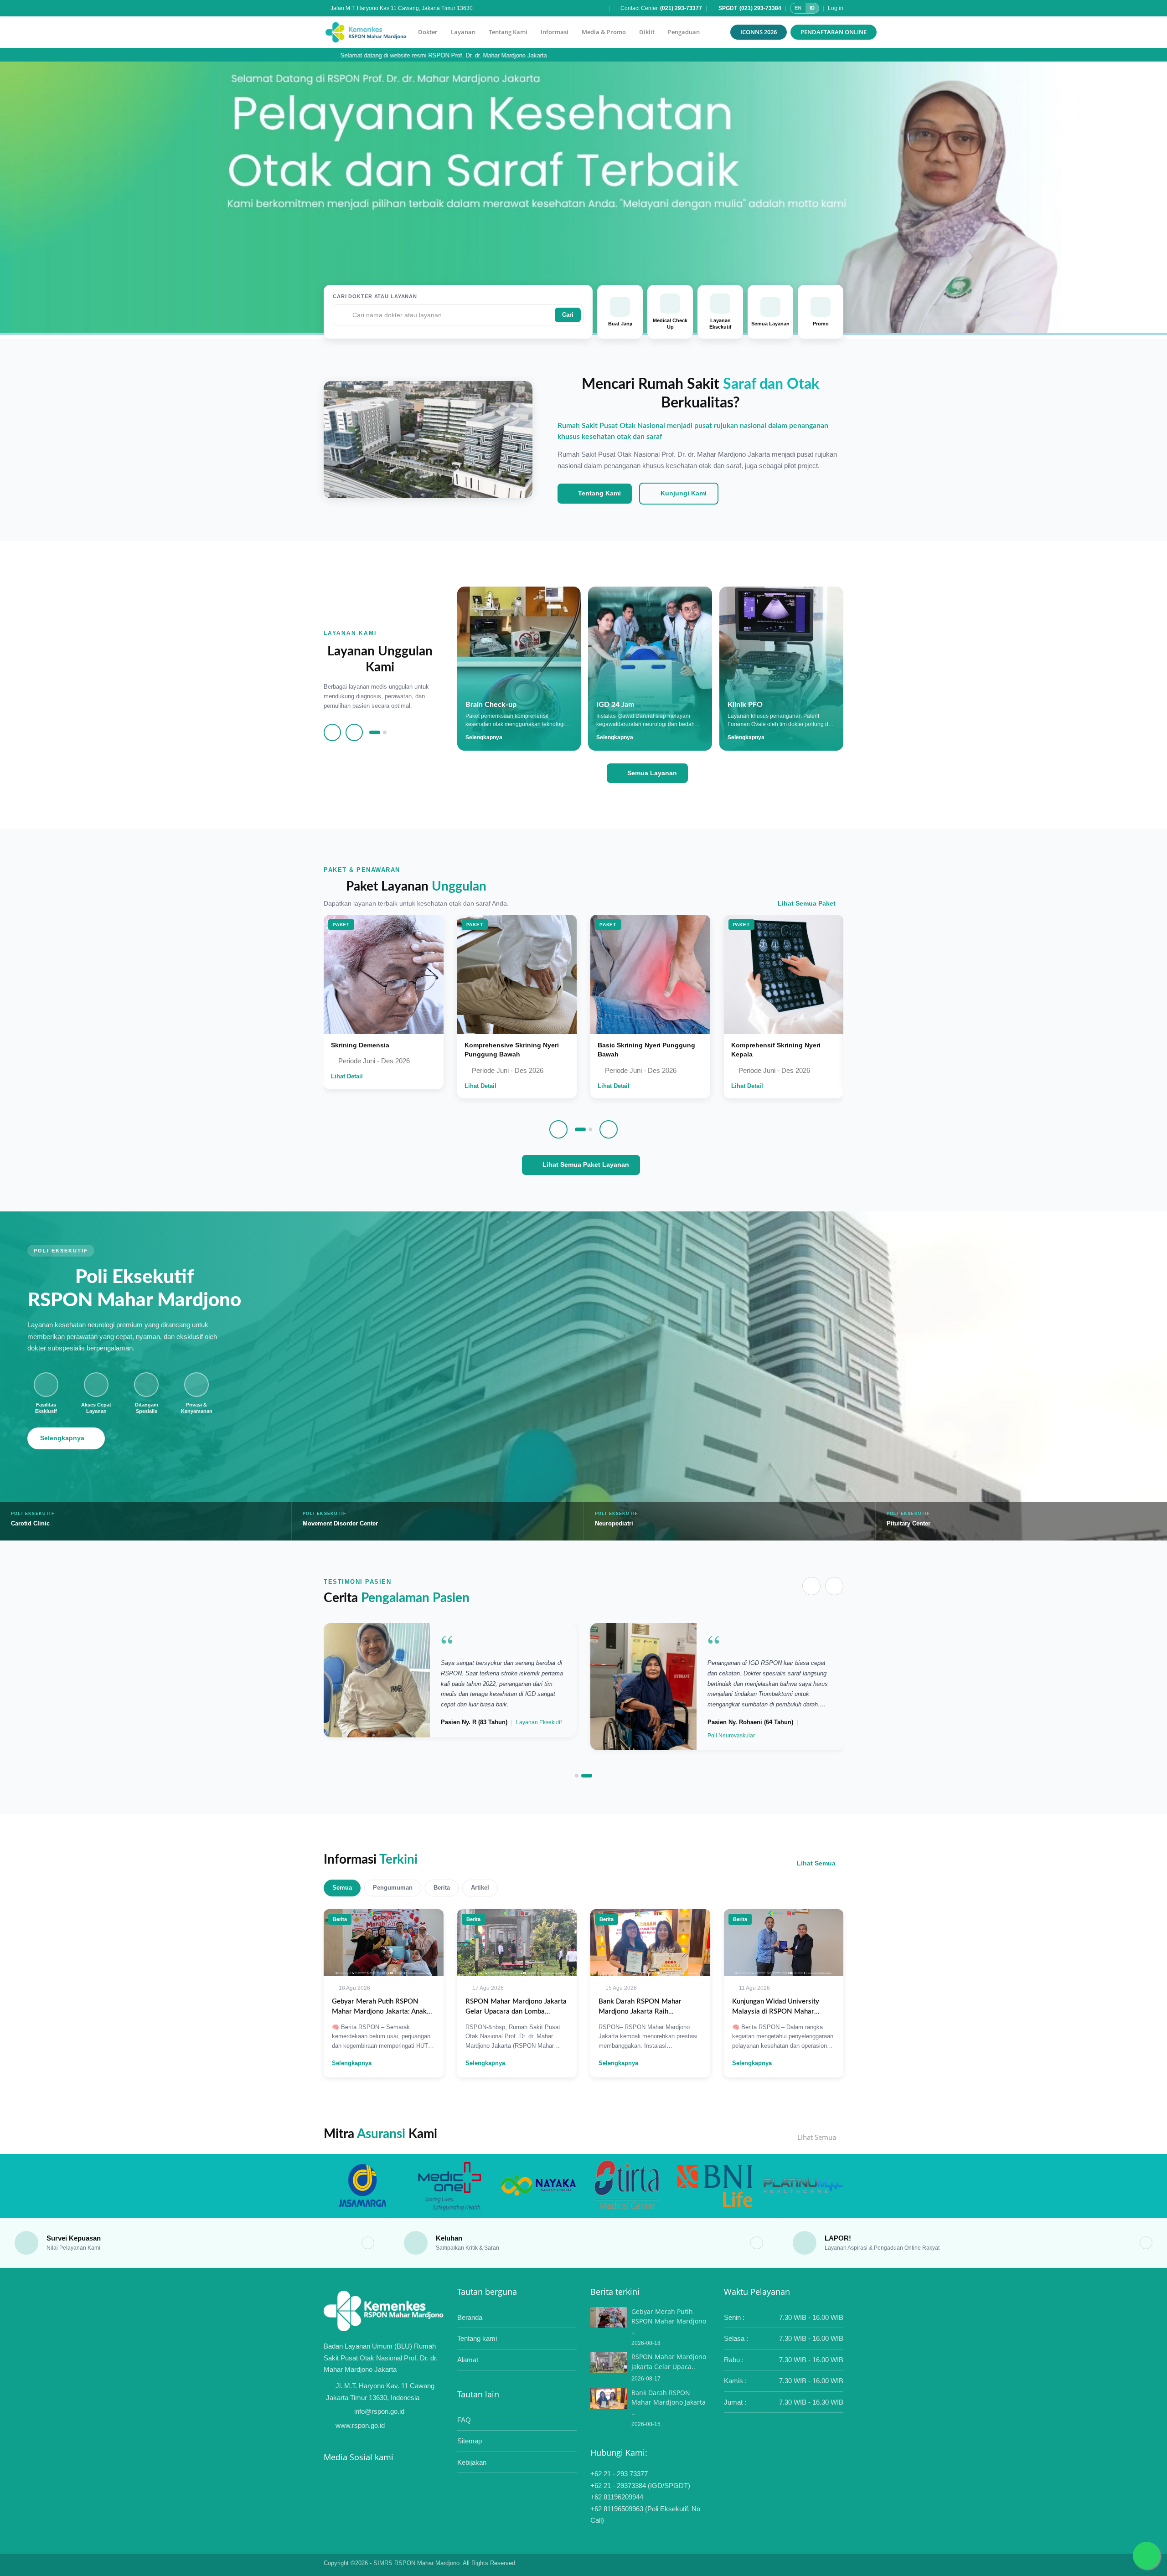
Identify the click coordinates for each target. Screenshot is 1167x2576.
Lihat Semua (816, 1863)
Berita (442, 1888)
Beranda (470, 2317)
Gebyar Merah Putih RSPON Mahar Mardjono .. (669, 2321)
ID (812, 8)
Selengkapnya (62, 1438)
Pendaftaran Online (834, 32)
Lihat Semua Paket (807, 903)
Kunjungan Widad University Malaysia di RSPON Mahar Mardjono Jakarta (776, 2012)
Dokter (428, 32)
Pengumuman (393, 1888)
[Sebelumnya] (332, 732)
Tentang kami (477, 2338)
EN (798, 8)
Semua (342, 1888)
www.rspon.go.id (360, 2425)
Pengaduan (684, 32)
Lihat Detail (347, 1076)
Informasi (555, 32)
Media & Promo (604, 32)
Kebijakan (472, 2462)
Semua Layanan (651, 773)
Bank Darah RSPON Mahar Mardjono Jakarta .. (669, 2402)
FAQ (464, 2420)
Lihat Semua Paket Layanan (585, 1164)
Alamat (468, 2360)
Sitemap (470, 2441)
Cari (568, 315)
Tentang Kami (508, 32)
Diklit (647, 32)
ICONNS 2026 (759, 32)
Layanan (463, 32)
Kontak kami (583, 254)
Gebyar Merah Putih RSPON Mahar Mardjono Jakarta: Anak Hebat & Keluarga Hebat (379, 2012)
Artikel (480, 1888)
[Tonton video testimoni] (377, 1687)
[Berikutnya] (354, 732)
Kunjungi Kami (683, 493)
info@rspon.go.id (379, 2411)
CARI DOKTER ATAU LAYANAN (375, 296)
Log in (836, 8)
